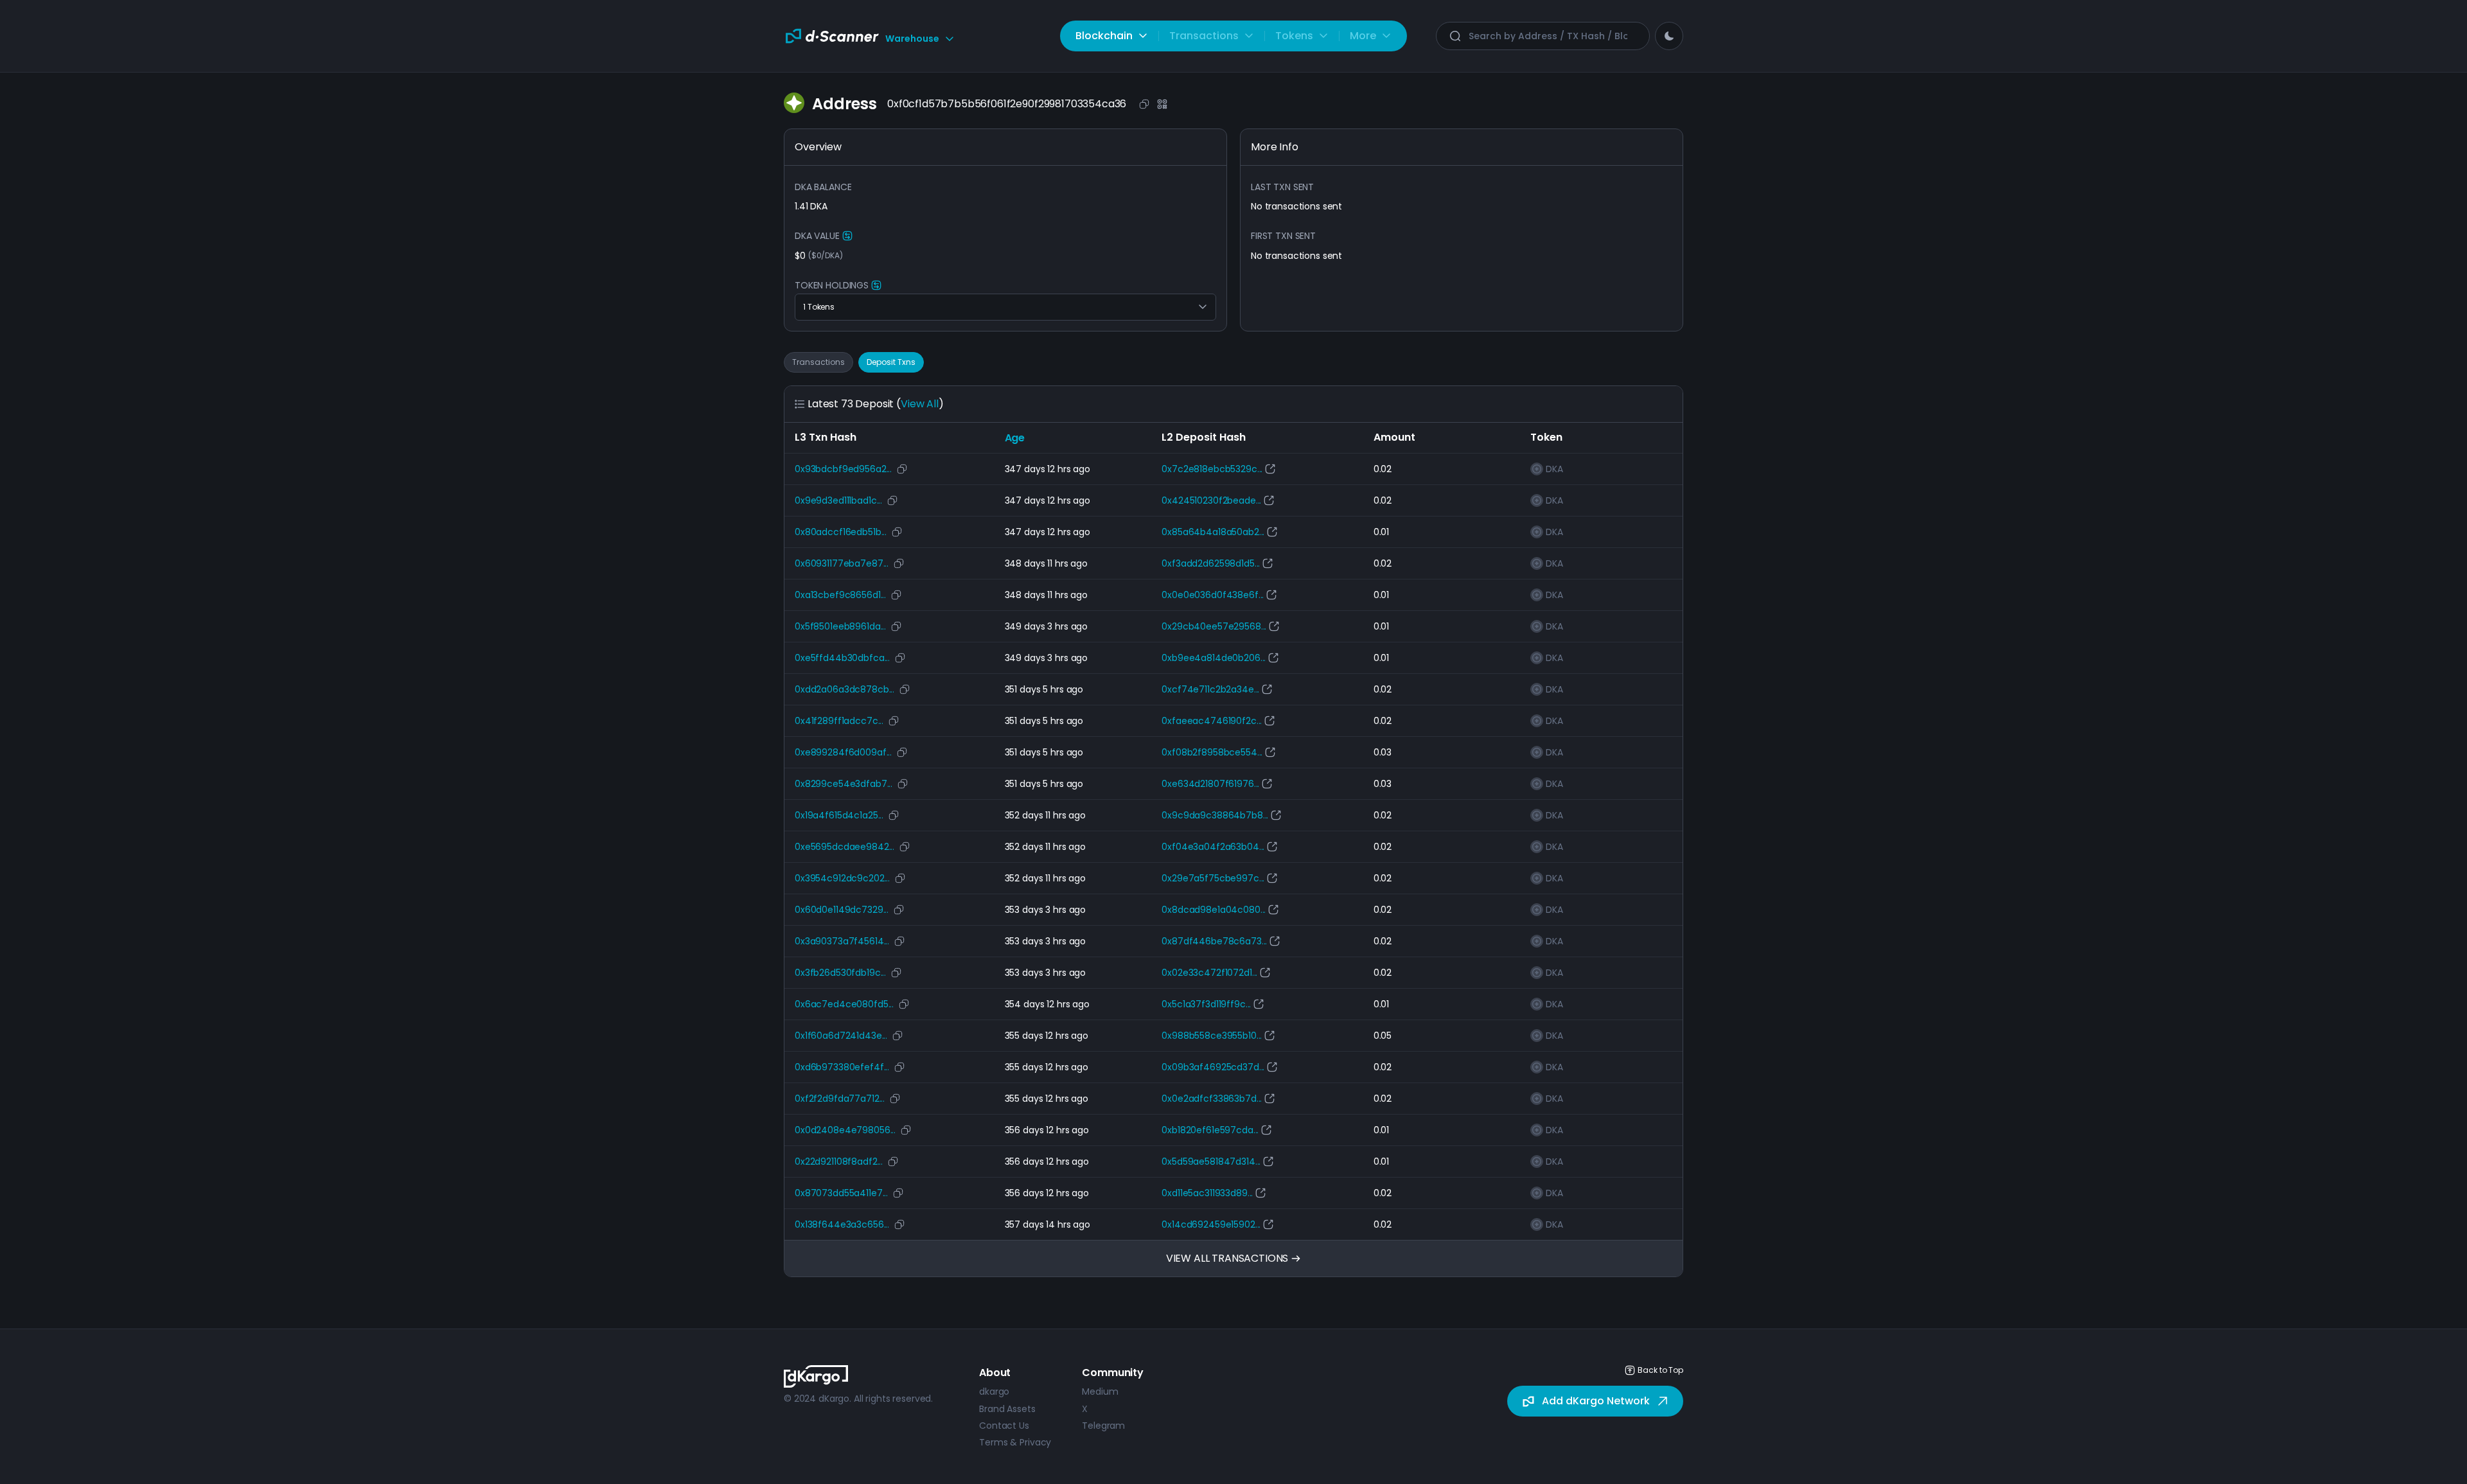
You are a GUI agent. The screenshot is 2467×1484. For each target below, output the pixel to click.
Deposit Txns (891, 362)
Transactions (818, 362)
